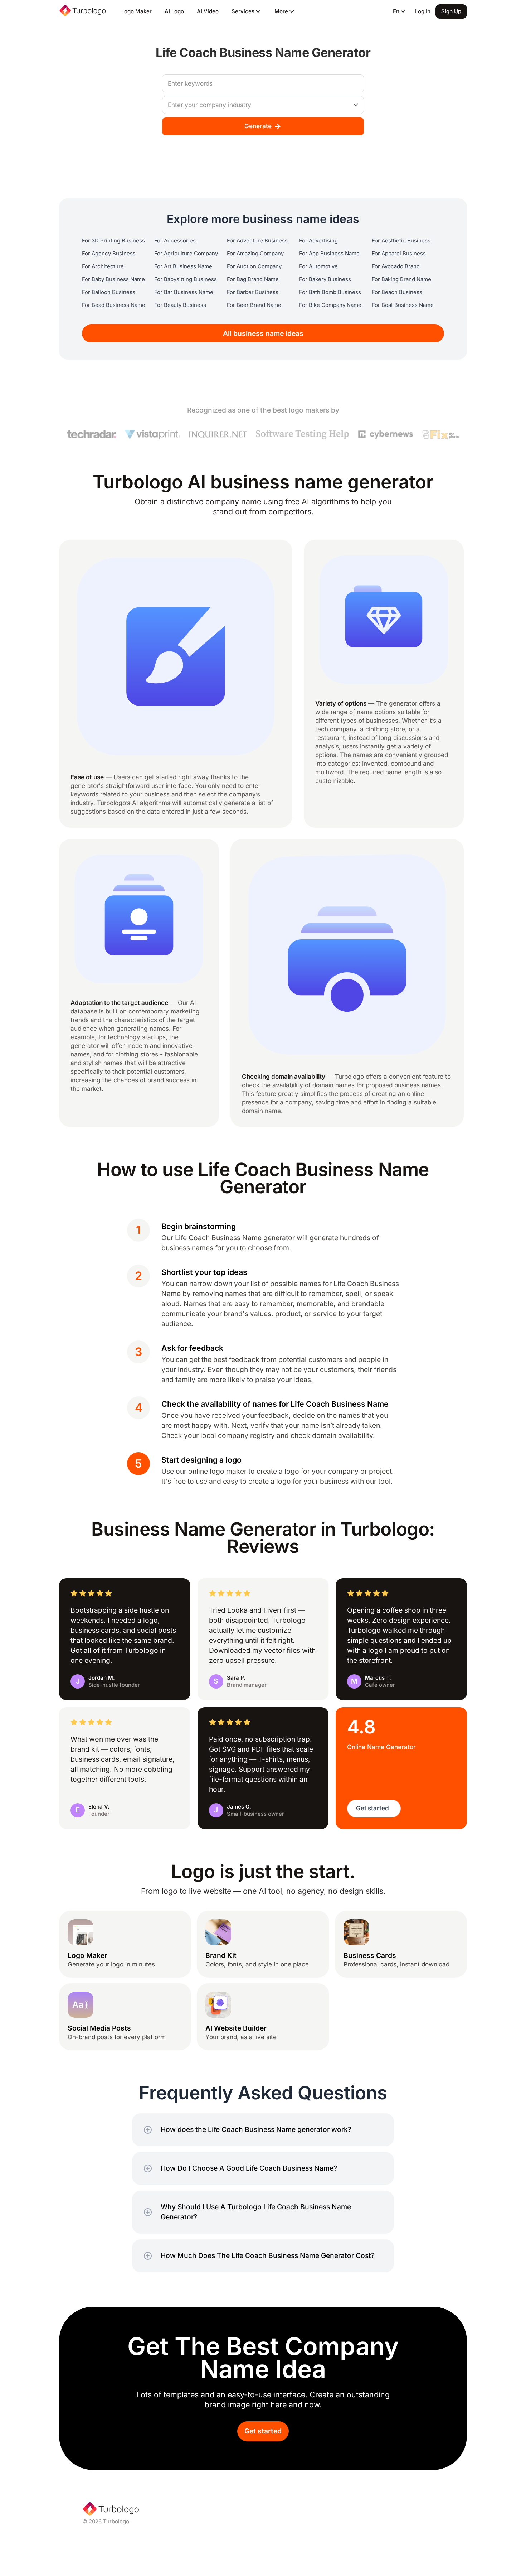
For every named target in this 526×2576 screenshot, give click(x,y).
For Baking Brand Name (401, 279)
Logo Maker (137, 11)
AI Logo (174, 11)
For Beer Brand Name (254, 305)
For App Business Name (329, 254)
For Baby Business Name (113, 279)
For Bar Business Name (184, 292)
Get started (263, 2431)
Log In (423, 11)
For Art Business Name (183, 266)
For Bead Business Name (114, 305)
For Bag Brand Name (253, 279)
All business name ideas (263, 334)
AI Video (208, 11)
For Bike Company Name (330, 305)
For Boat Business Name (403, 305)
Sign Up (451, 11)
